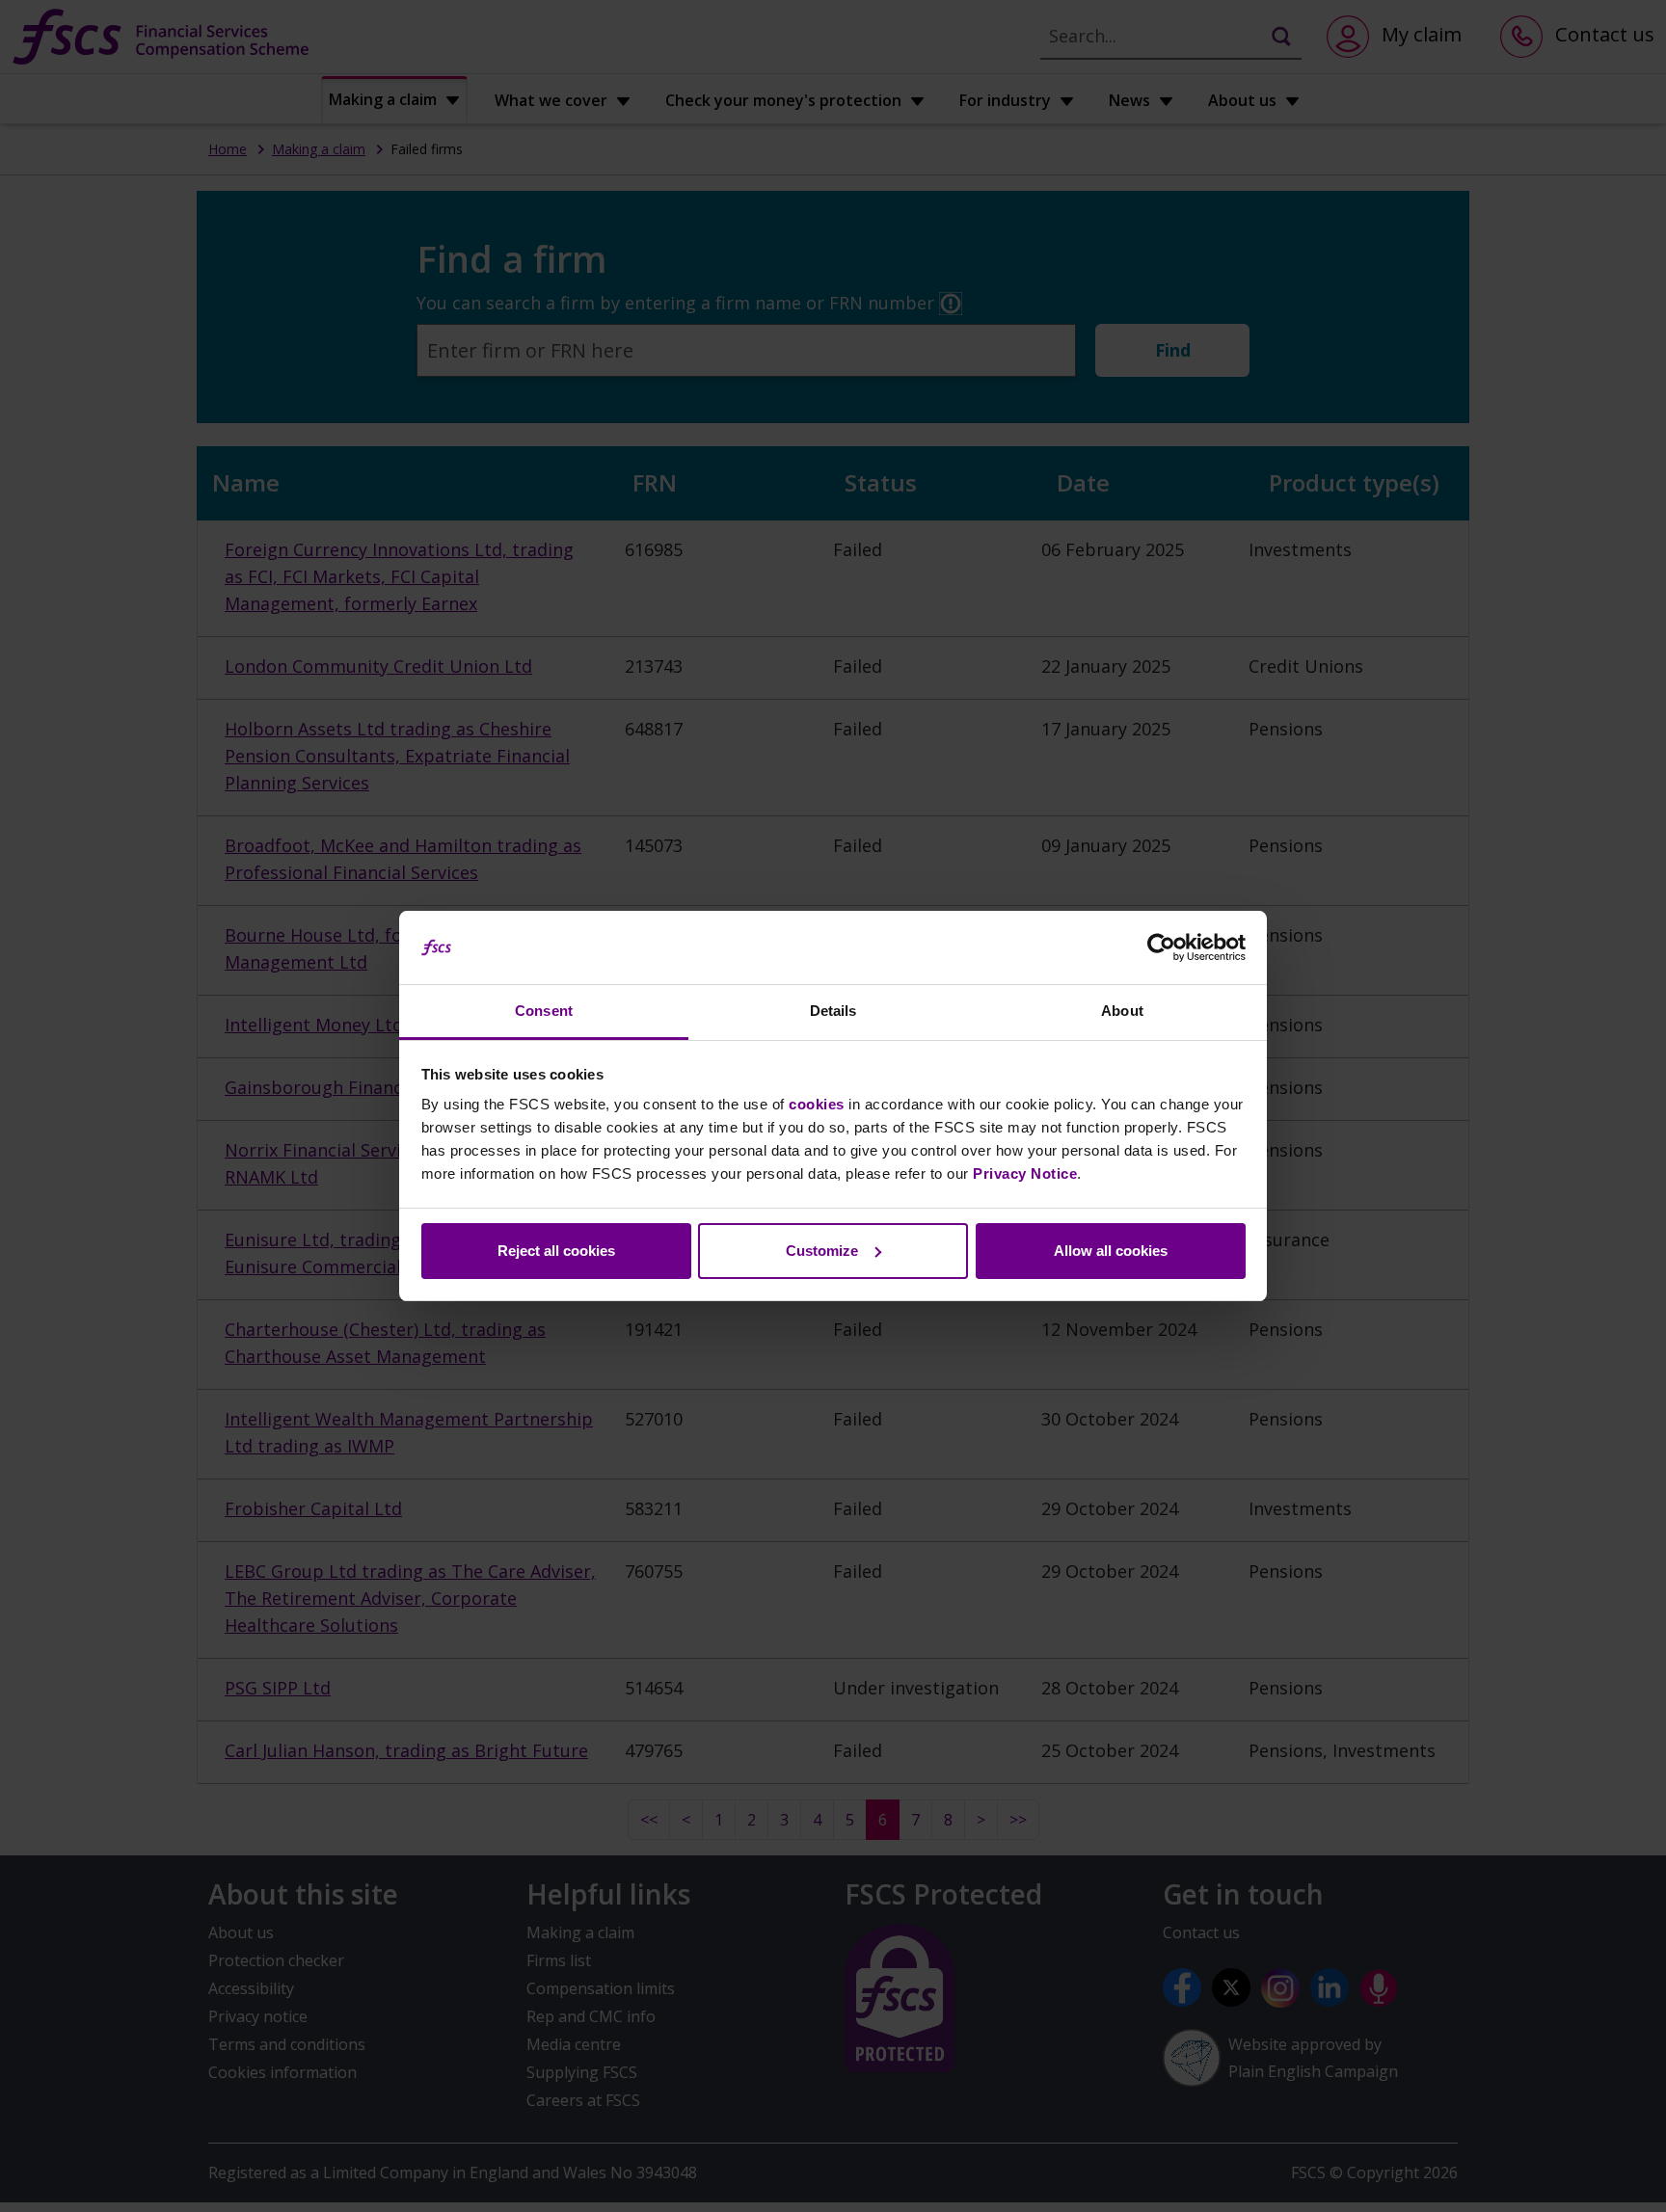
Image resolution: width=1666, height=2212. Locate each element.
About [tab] (1122, 1011)
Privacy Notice (1025, 1173)
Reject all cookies (556, 1251)
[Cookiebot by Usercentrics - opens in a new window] (1161, 947)
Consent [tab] (544, 1011)
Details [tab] (833, 1011)
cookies (817, 1104)
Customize (822, 1251)
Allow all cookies (1111, 1251)
